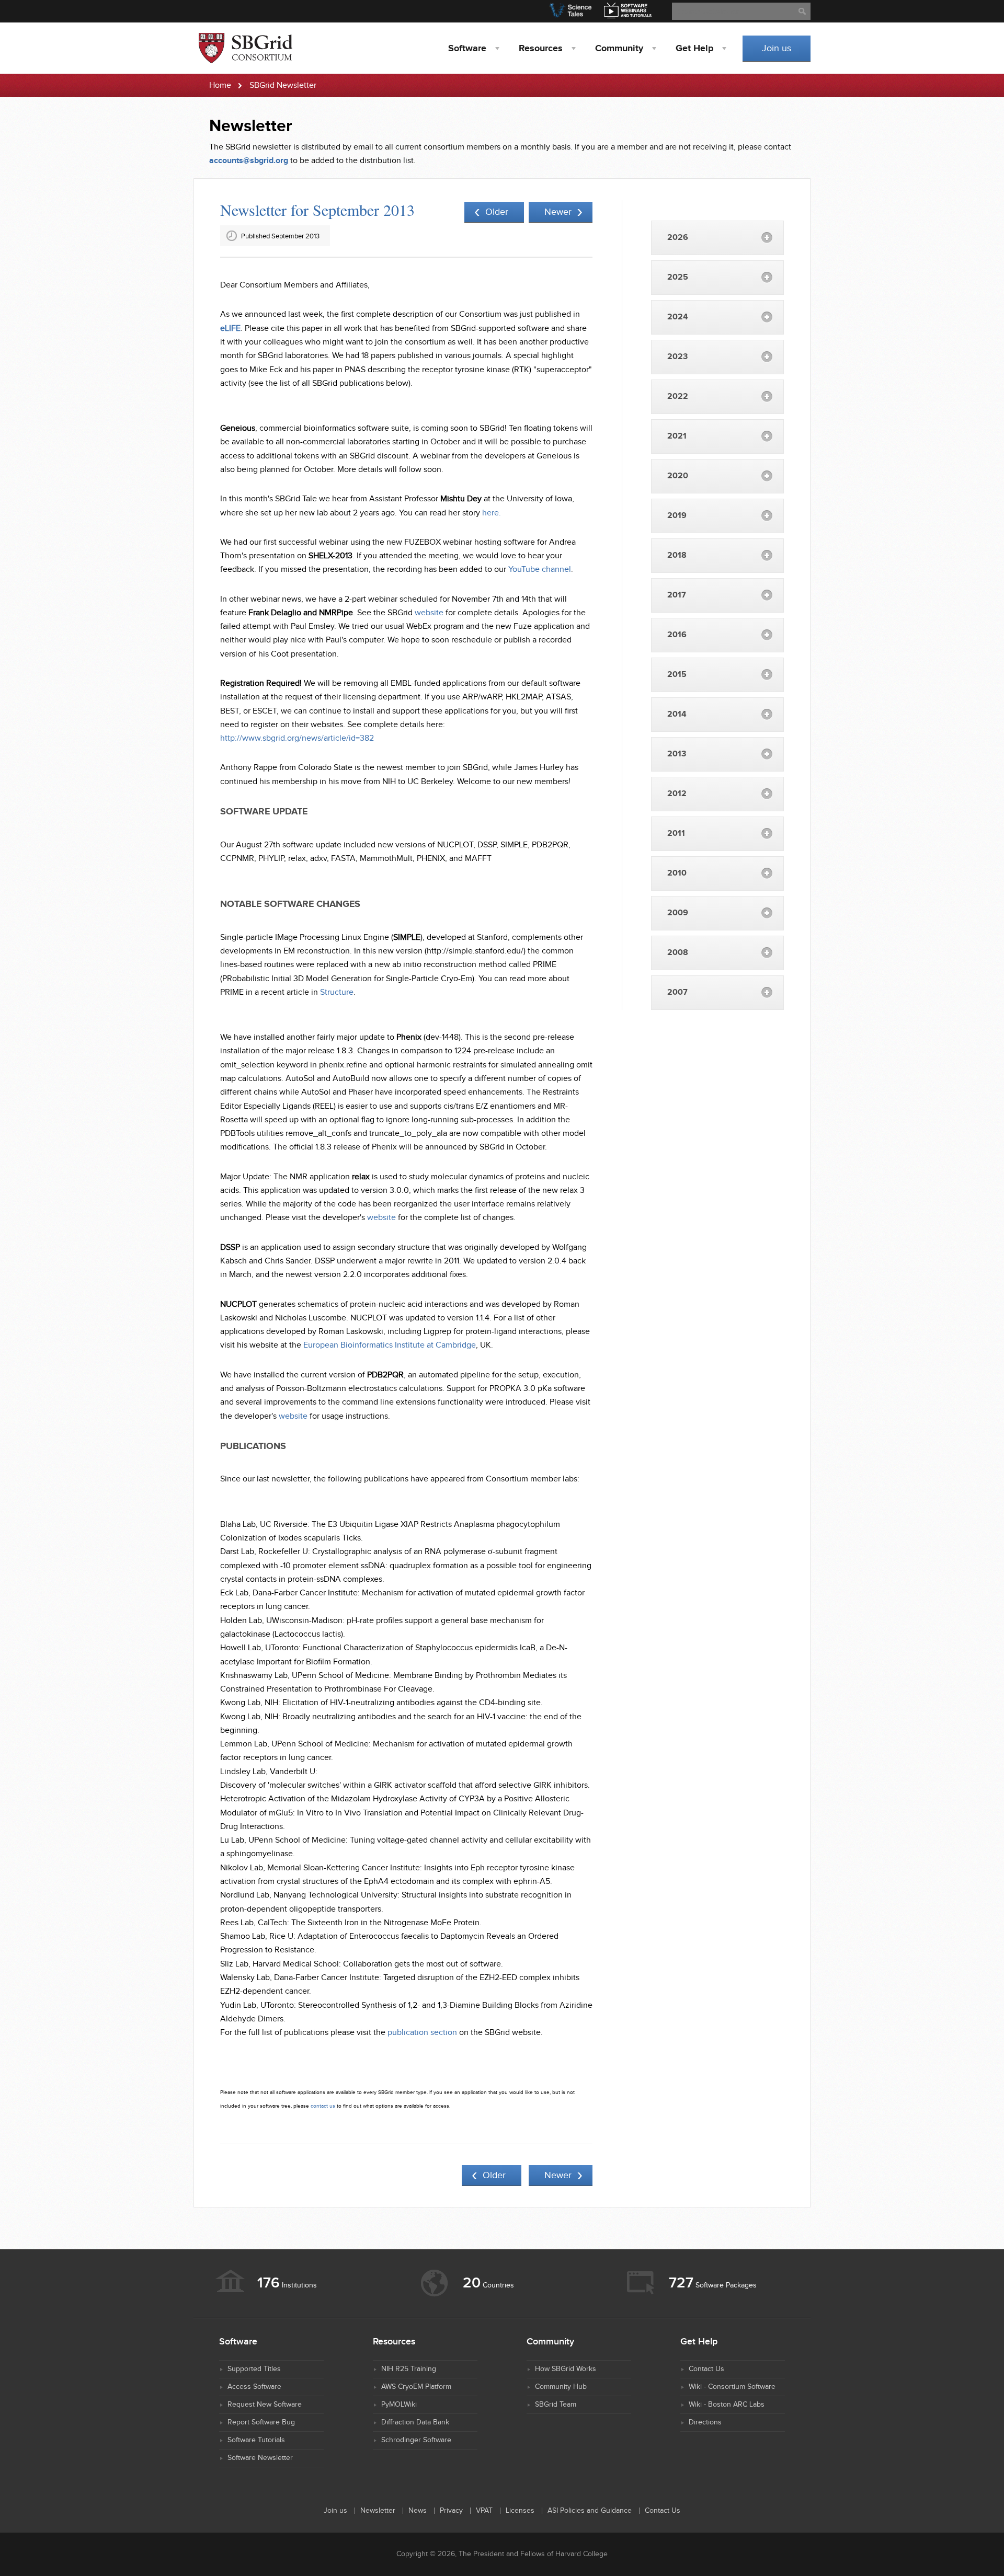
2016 (677, 635)
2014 (677, 714)
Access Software (254, 2387)
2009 (678, 913)
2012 (677, 794)
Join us (777, 48)
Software (467, 49)
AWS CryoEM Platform (416, 2387)
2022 (678, 396)
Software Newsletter (260, 2458)
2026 (678, 238)
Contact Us (706, 2369)
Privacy (451, 2511)
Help (694, 49)
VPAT (484, 2511)
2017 (677, 595)
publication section (422, 2033)
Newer (558, 212)
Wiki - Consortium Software (732, 2387)
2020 (678, 476)
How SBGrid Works (566, 2369)
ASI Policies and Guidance (590, 2511)
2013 (677, 754)
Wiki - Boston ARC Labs (727, 2405)
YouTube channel (540, 570)
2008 (678, 953)
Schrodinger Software (416, 2440)
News (418, 2511)
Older (497, 212)
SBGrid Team (556, 2405)
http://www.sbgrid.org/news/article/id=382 (297, 738)
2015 (677, 675)
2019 (677, 516)
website (429, 613)
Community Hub (561, 2387)
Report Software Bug (261, 2422)
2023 (677, 357)
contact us (323, 2106)
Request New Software (265, 2405)
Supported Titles (254, 2369)
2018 (677, 555)
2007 (677, 992)
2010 (677, 873)
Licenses (520, 2511)
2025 (678, 277)
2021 (677, 436)
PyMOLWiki (399, 2405)
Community (619, 49)
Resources (541, 49)
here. (492, 513)
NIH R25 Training (409, 2369)
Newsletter (378, 2511)
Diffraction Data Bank (415, 2422)
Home (220, 85)
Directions (705, 2422)
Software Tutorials (256, 2440)
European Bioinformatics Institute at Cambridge (390, 1345)
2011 (676, 833)
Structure (337, 992)
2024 (678, 317)
